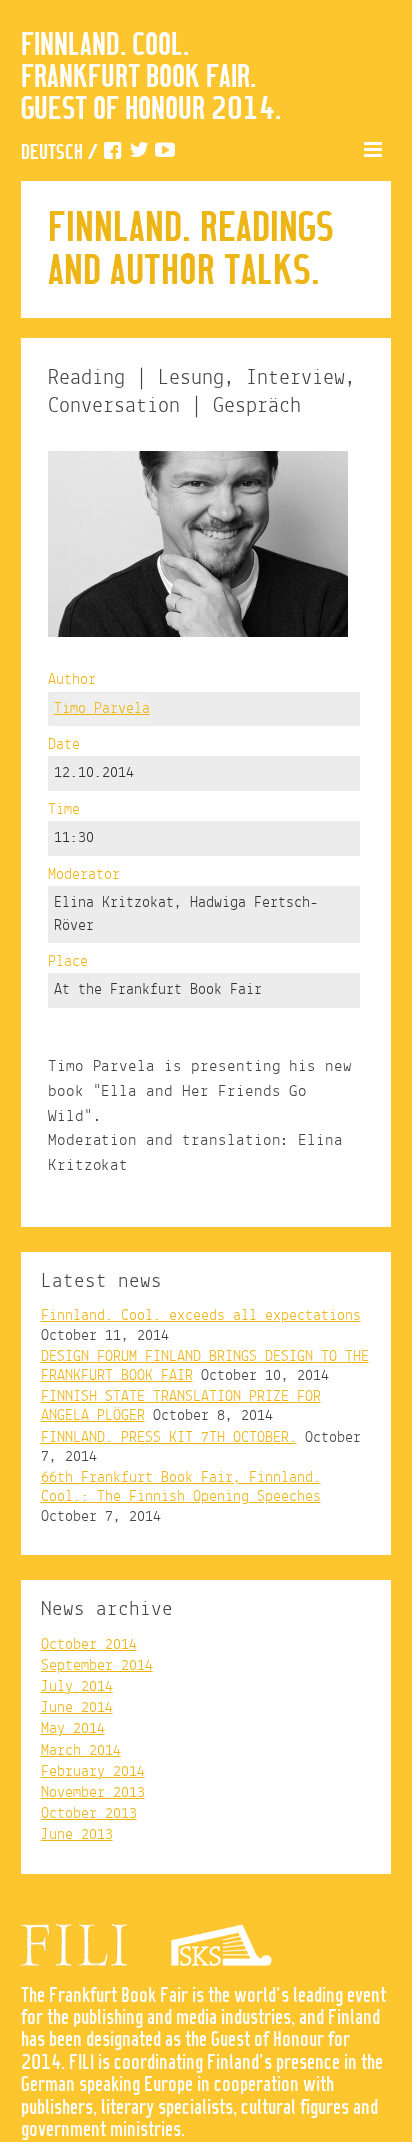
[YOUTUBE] (165, 153)
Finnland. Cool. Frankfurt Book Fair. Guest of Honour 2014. (151, 78)
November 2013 (93, 1793)
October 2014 (89, 1645)
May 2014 (73, 1729)
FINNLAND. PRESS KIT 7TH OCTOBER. (169, 1438)
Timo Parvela (102, 709)
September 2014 (97, 1666)
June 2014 (77, 1708)
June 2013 (77, 1835)
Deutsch (52, 153)
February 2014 (93, 1772)
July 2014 (77, 1687)
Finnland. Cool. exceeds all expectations (201, 1316)
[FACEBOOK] (113, 153)
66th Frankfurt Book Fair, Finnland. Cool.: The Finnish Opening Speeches (181, 1487)
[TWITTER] (139, 153)
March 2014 (81, 1751)
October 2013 (89, 1814)
